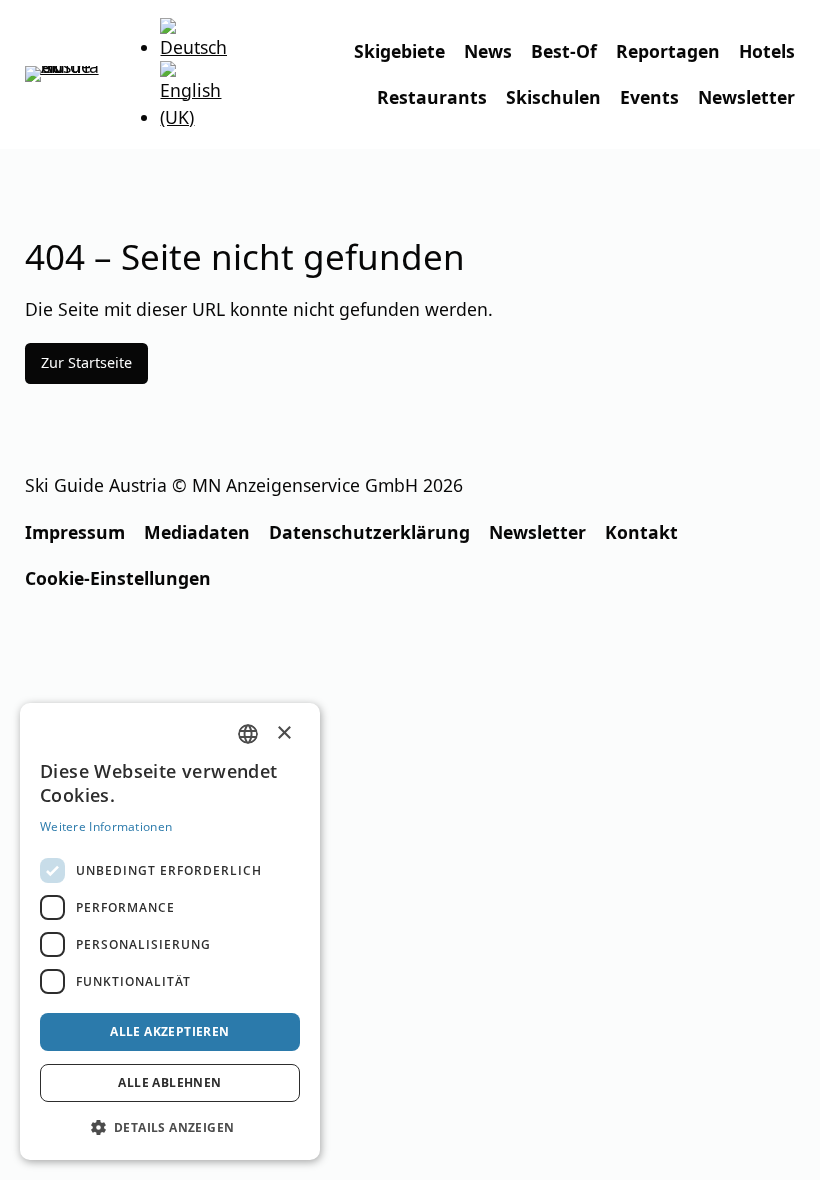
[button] (170, 1127)
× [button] (284, 732)
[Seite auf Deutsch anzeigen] (193, 47)
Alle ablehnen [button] (169, 1082)
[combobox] (248, 734)
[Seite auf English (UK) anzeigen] (193, 117)
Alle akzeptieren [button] (169, 1031)
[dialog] (170, 931)
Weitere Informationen (106, 826)
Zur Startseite (86, 362)
